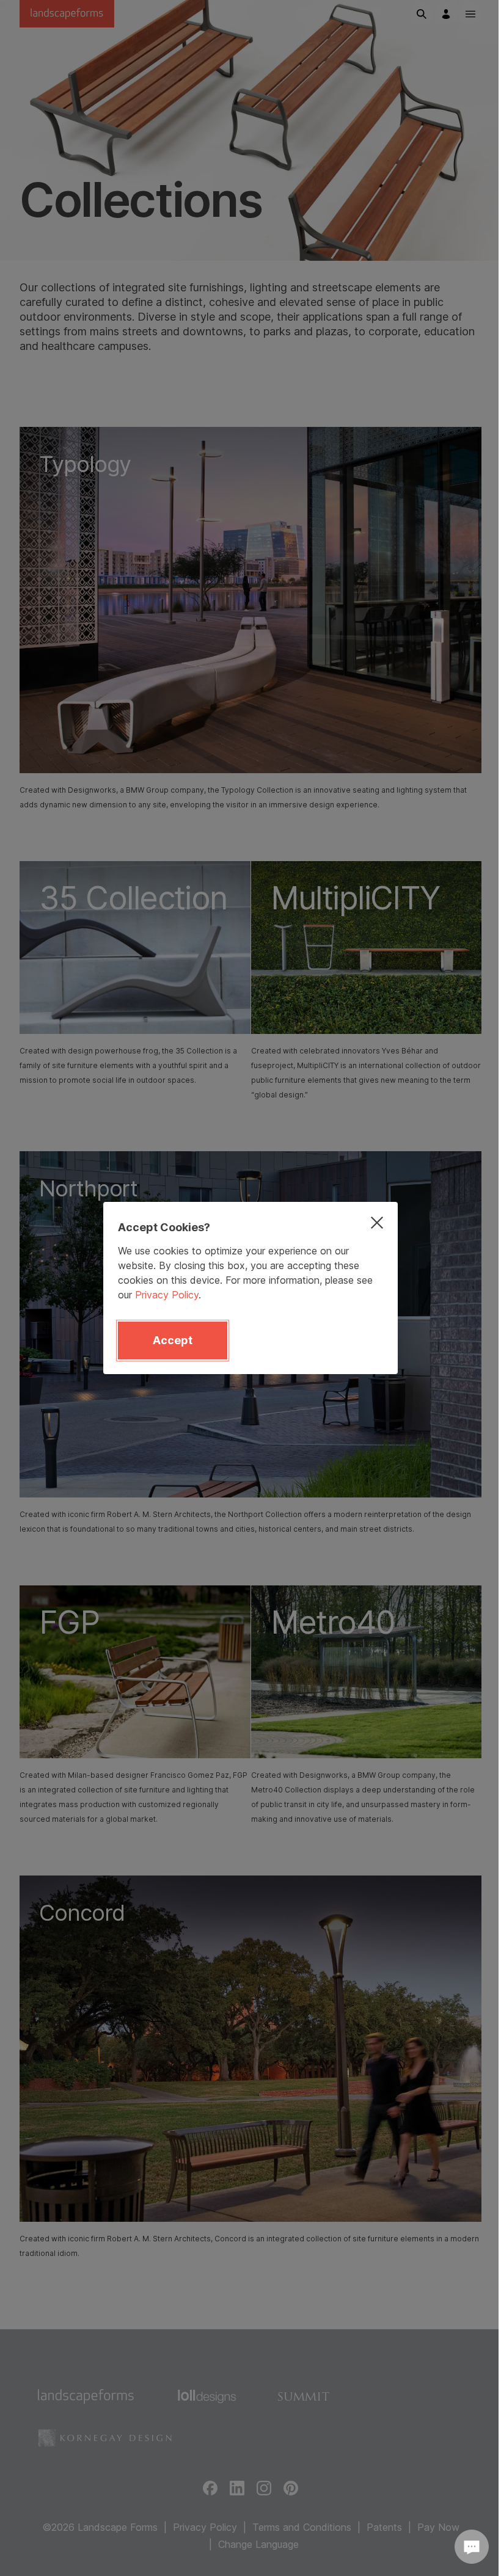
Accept (173, 1340)
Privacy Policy (167, 1295)
